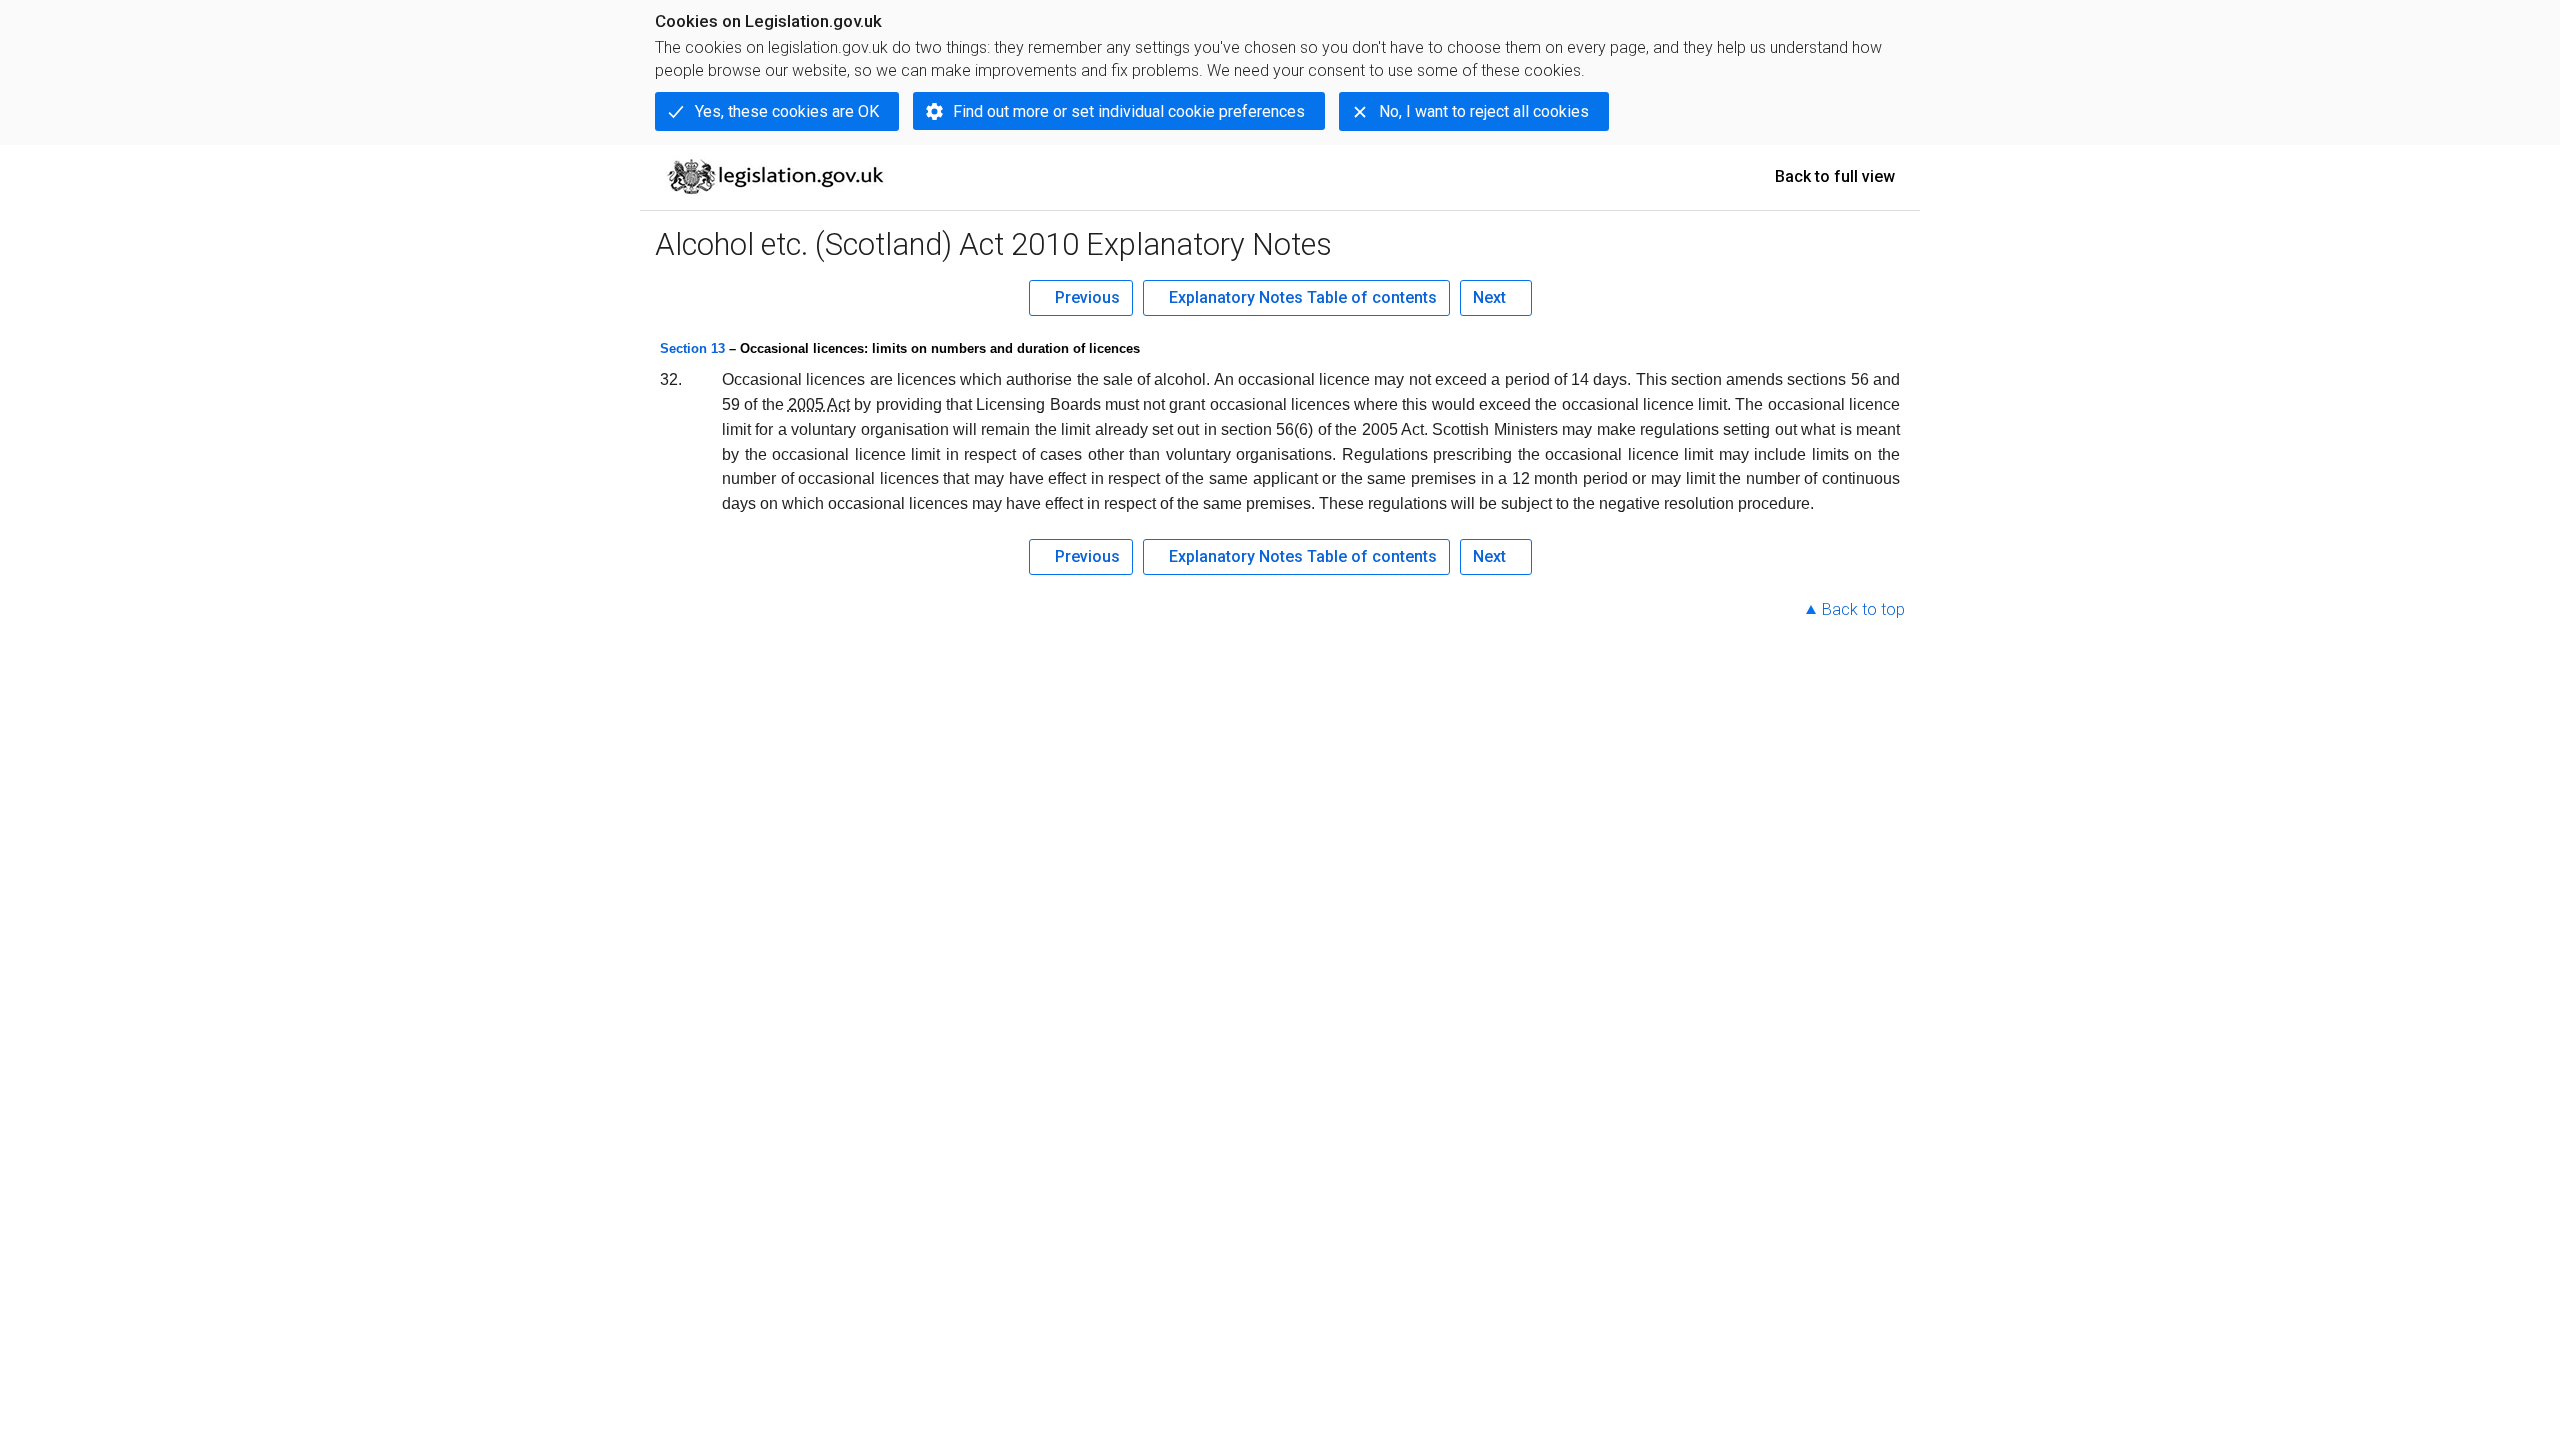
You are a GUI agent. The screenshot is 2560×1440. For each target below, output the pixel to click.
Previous (1087, 297)
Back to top (1863, 609)
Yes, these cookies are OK (787, 111)
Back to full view (1835, 176)
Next (1489, 297)
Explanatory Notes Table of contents (1303, 297)
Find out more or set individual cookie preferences (1129, 111)
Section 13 (692, 348)
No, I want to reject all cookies (1484, 111)
